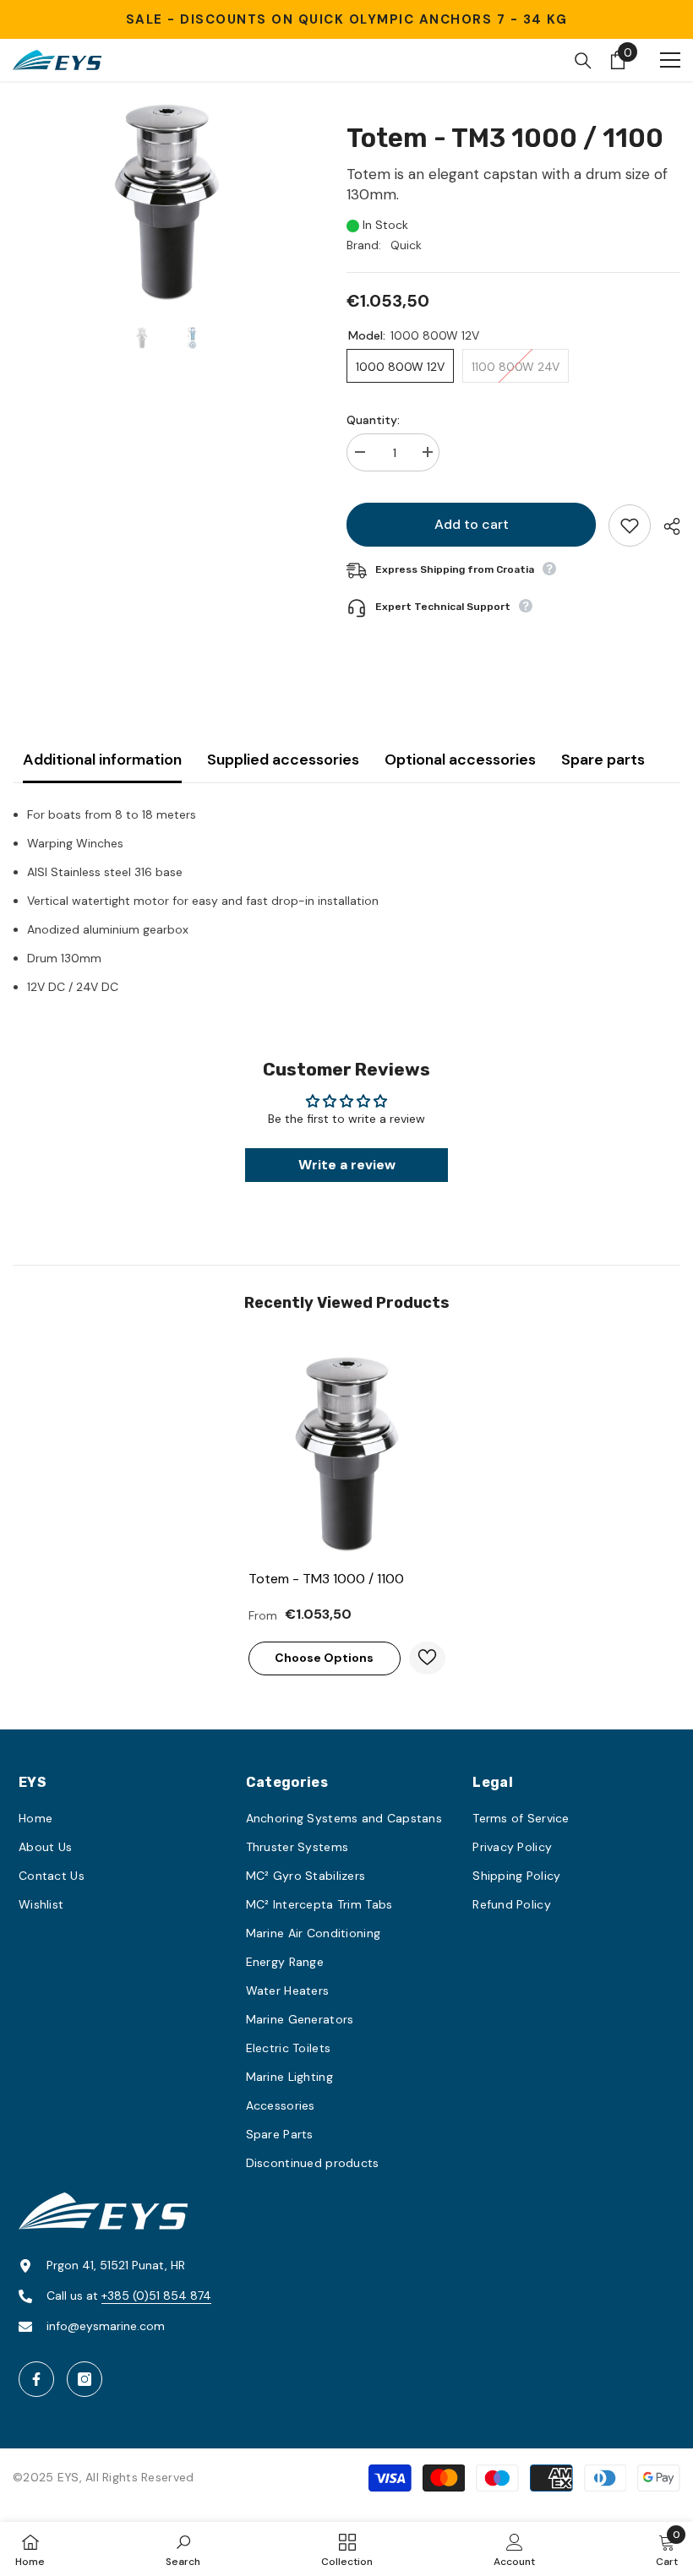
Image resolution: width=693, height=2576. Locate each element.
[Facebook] (36, 2379)
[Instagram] (85, 2379)
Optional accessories (460, 760)
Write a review (347, 1165)
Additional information (102, 760)
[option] (167, 202)
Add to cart (472, 524)
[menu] (670, 60)
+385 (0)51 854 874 (156, 2296)
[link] (183, 2549)
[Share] (666, 526)
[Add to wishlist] (630, 526)
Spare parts (603, 760)
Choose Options (324, 1658)
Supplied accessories (283, 760)
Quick (406, 245)
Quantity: (373, 420)
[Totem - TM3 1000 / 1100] (347, 1454)
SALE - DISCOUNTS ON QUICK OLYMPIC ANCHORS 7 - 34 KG (347, 19)
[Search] (583, 61)
